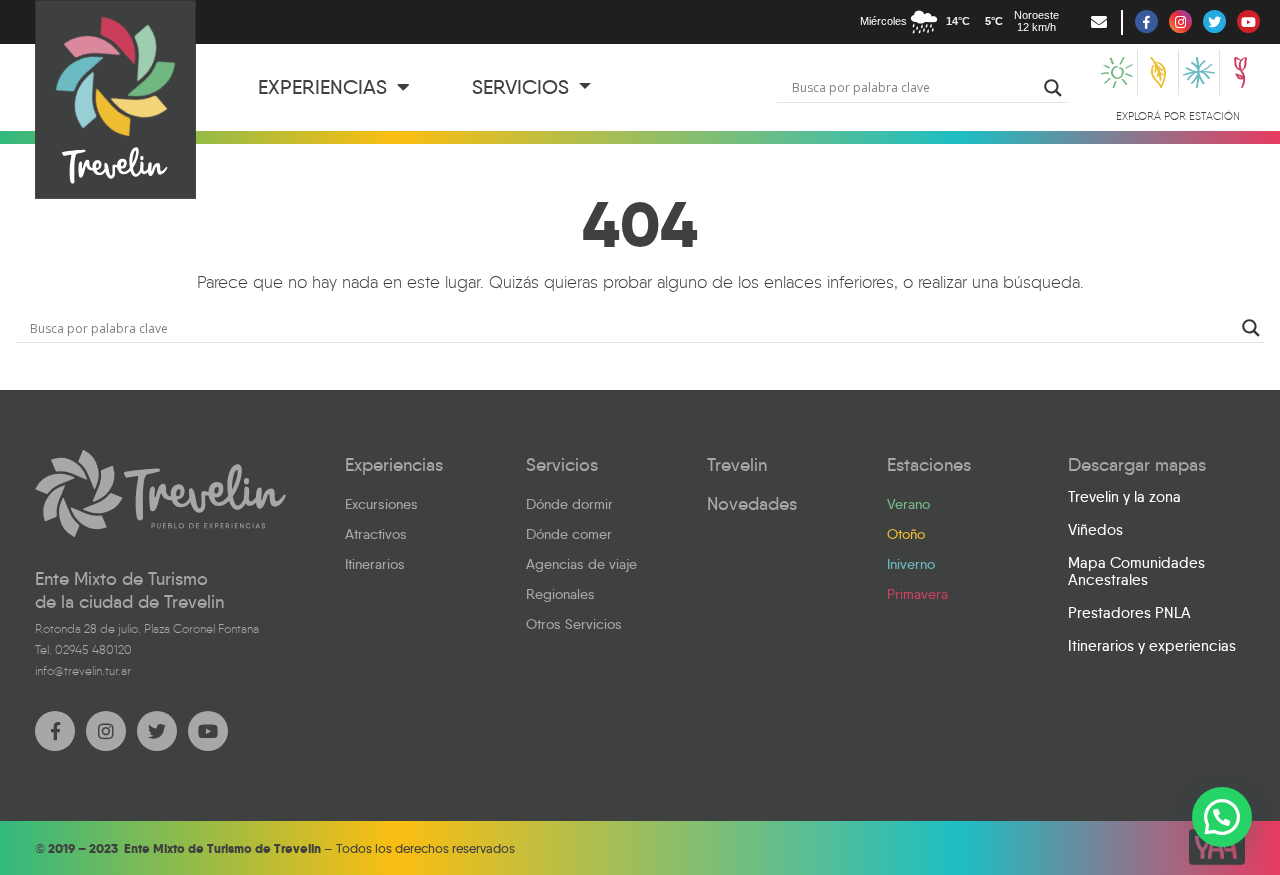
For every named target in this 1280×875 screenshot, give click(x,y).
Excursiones (381, 504)
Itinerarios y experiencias (1152, 646)
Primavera (917, 594)
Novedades (752, 504)
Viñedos (1095, 530)
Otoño (906, 534)
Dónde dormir (569, 504)
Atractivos (376, 534)
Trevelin (737, 465)
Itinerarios (375, 564)
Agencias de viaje (581, 564)
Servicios (523, 87)
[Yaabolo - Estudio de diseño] (1217, 847)
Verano (908, 504)
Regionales (560, 594)
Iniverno (911, 564)
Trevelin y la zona (1124, 497)
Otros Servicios (574, 624)
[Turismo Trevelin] (115, 99)
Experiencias (325, 87)
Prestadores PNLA (1129, 613)
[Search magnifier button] (1053, 88)
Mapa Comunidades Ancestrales (1136, 571)
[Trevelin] (160, 493)
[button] (1222, 817)
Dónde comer (569, 534)
